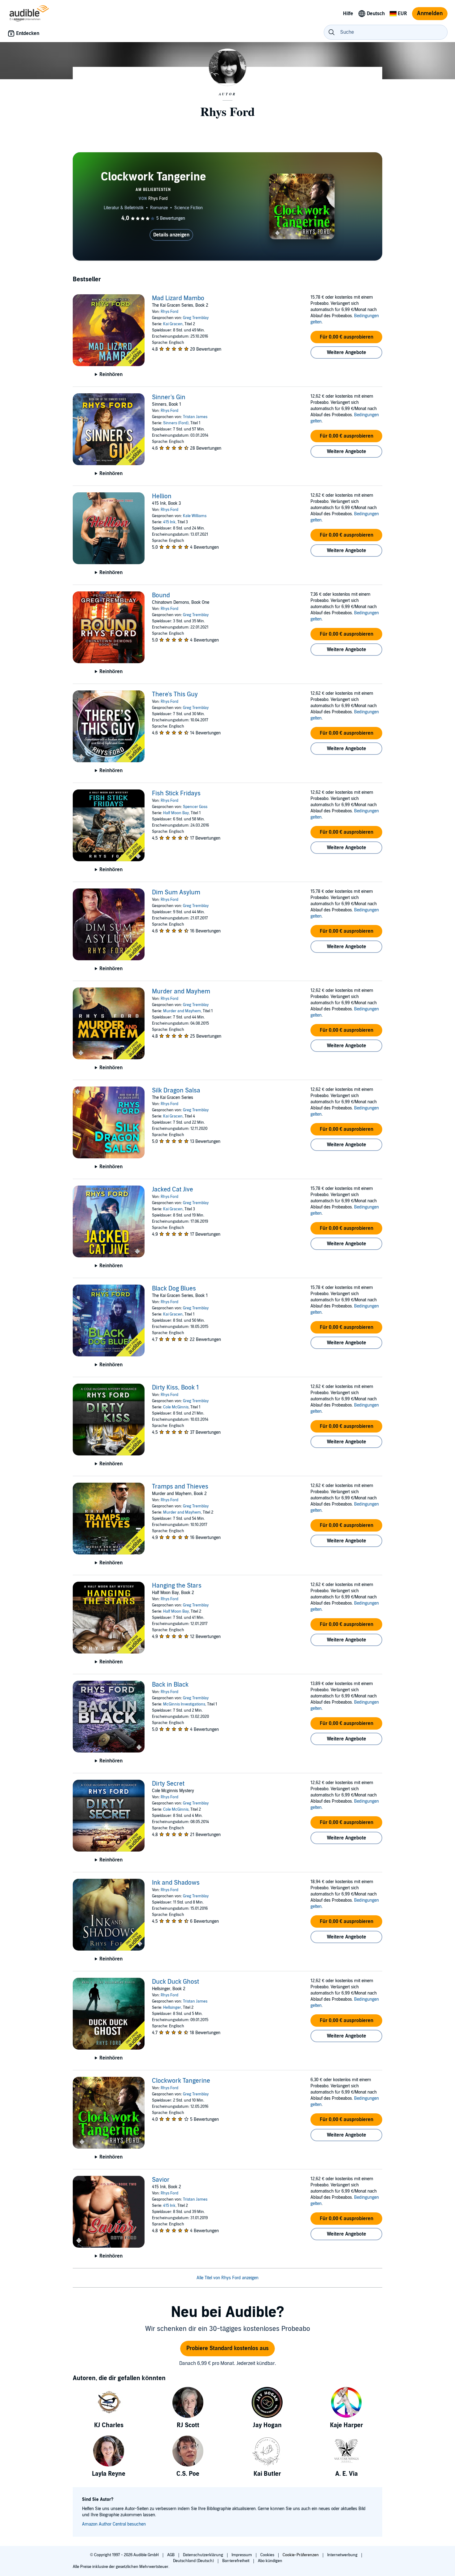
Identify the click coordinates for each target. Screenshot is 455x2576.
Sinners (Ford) (176, 423)
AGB (171, 2555)
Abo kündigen (270, 2561)
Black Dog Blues (174, 1289)
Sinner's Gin (169, 397)
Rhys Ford (169, 312)
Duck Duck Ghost (175, 1982)
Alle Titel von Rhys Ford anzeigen (227, 2278)
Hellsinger (172, 2008)
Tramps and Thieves (180, 1487)
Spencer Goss (195, 807)
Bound (161, 595)
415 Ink (169, 522)
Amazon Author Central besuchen (114, 2524)
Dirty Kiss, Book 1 (175, 1388)
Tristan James (195, 417)
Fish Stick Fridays (176, 793)
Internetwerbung (343, 2555)
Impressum (242, 2555)
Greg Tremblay (196, 318)
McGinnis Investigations (184, 1704)
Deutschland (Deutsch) (194, 2561)
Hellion (162, 496)
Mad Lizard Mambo (178, 298)
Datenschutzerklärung (204, 2555)
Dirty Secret (168, 1784)
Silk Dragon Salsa (176, 1091)
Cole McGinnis (176, 1407)
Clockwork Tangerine (181, 2081)
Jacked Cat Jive (173, 1190)
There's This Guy (175, 694)
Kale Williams (195, 516)
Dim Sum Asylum (176, 893)
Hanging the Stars (177, 1586)
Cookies (268, 2555)
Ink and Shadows (176, 1883)
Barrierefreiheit (236, 2561)
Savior (161, 2180)
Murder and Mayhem (181, 992)
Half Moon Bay (176, 813)
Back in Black (170, 1685)
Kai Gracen (173, 324)
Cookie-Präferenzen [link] (301, 2555)
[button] (346, 337)
